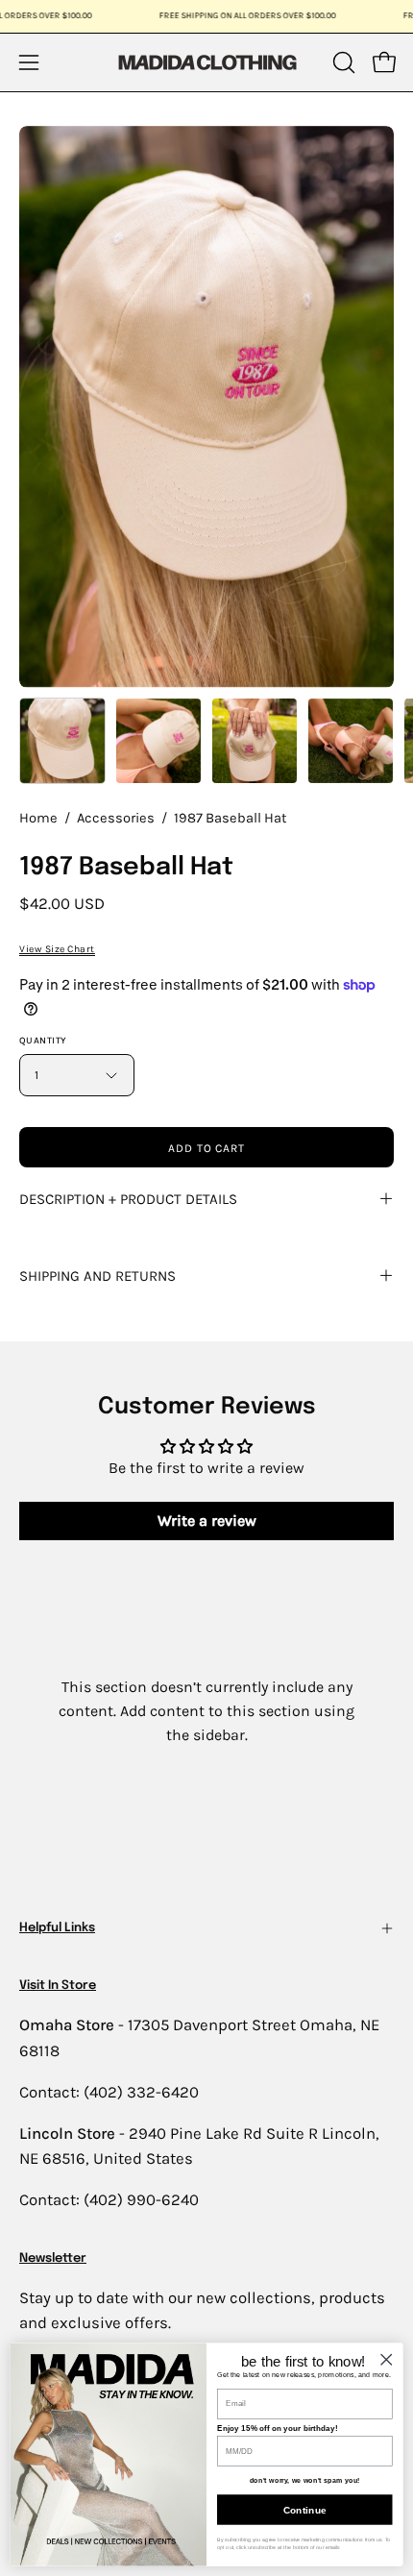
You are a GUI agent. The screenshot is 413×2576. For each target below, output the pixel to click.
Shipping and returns (97, 1276)
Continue (305, 2510)
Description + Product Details (128, 1199)
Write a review (207, 1521)
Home (38, 818)
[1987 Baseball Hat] (62, 741)
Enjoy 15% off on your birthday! (277, 2429)
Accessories (116, 818)
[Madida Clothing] (206, 62)
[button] (342, 62)
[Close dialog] (386, 2359)
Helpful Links (57, 1928)
